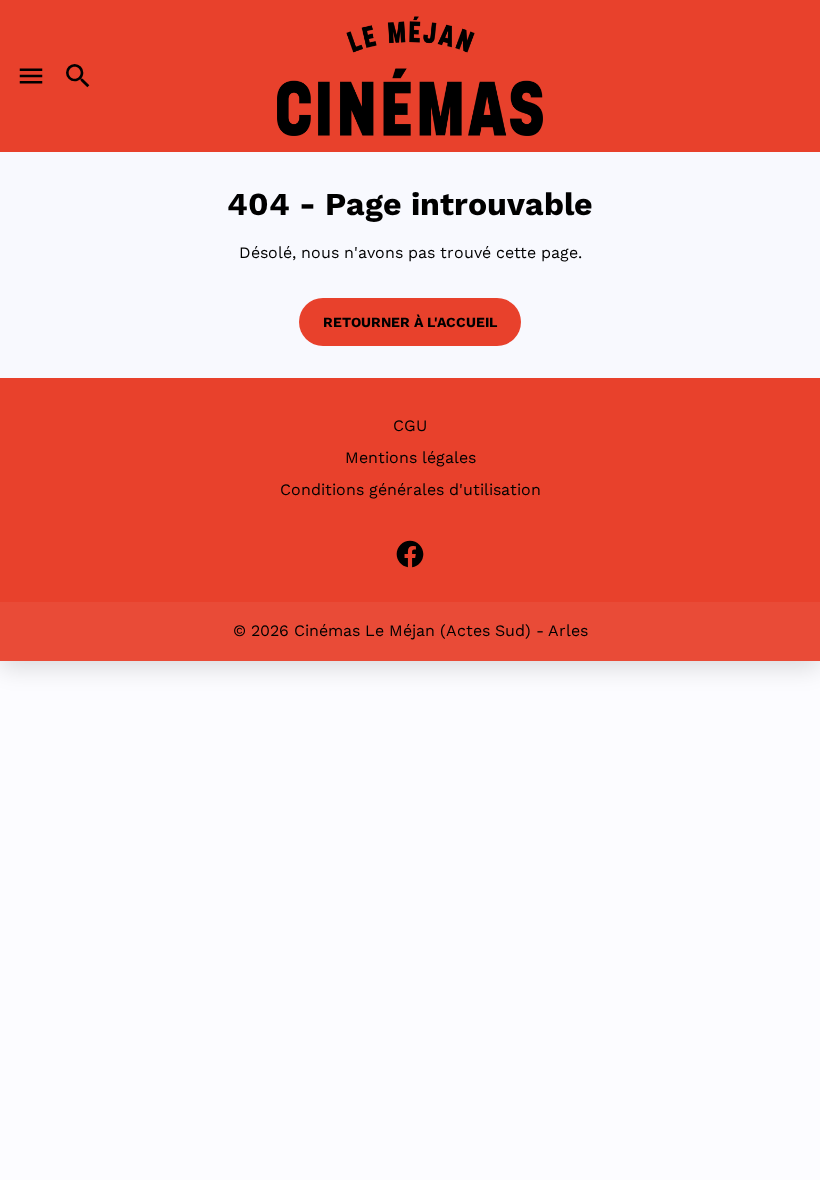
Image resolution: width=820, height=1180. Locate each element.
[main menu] (31, 76)
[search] (78, 76)
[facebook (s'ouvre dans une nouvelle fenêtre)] (410, 554)
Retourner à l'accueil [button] (410, 322)
